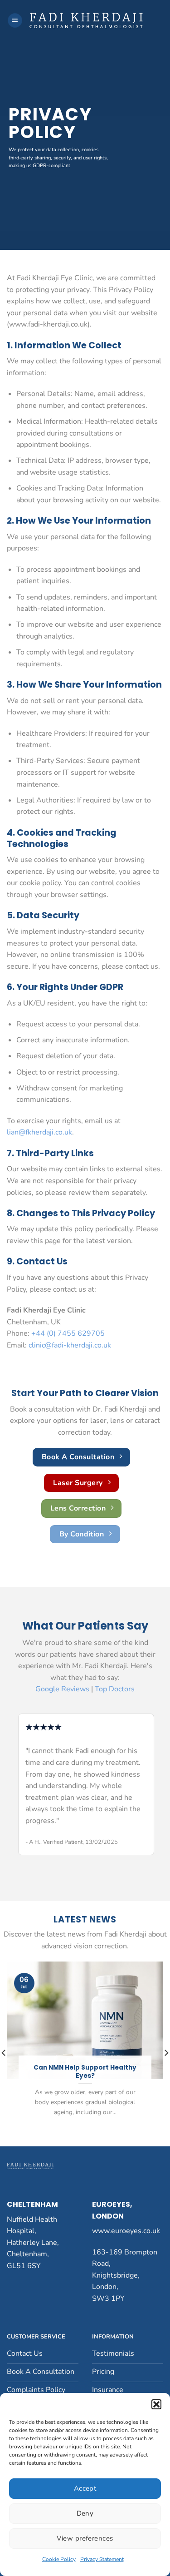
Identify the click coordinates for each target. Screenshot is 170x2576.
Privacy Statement (102, 2559)
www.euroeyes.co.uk (126, 2231)
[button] (156, 2404)
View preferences (85, 2538)
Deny (85, 2513)
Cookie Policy (59, 2559)
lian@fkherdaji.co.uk (39, 1132)
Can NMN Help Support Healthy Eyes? (85, 2072)
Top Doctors (115, 1689)
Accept (85, 2488)
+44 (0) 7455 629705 (68, 1333)
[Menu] (15, 21)
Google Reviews (62, 1689)
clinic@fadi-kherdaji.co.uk (70, 1345)
